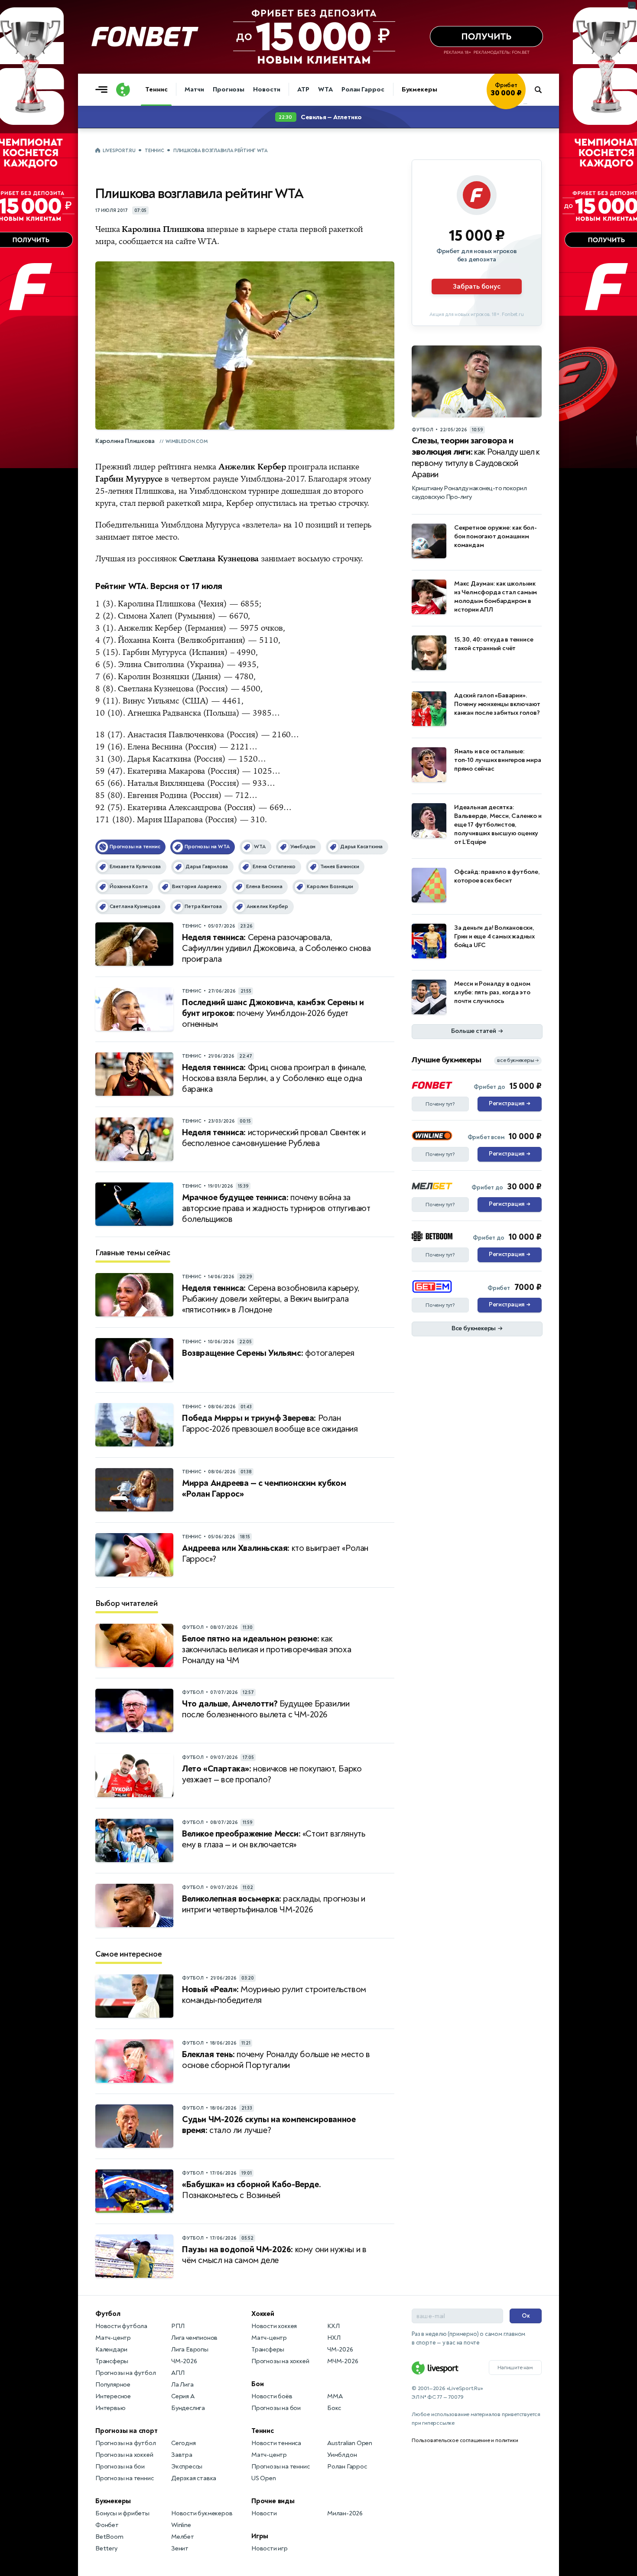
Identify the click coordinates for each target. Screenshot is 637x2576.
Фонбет (107, 2525)
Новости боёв (272, 2396)
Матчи (194, 90)
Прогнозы (229, 90)
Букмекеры (419, 90)
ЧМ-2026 (184, 2361)
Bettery (106, 2548)
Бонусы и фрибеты (122, 2513)
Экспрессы (187, 2467)
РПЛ (178, 2326)
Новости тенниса (276, 2443)
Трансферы (112, 2361)
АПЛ (178, 2373)
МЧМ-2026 (343, 2361)
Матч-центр (113, 2338)
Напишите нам (515, 2368)
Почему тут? (440, 1104)
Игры (260, 2536)
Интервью (110, 2408)
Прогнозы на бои (120, 2467)
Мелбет (183, 2537)
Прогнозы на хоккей (124, 2455)
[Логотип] (123, 90)
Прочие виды (273, 2501)
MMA (335, 2396)
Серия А (183, 2396)
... (525, 103)
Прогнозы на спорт (127, 2431)
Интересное (113, 2396)
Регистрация (509, 1104)
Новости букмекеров (202, 2513)
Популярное (113, 2385)
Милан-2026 (345, 2513)
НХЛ (334, 2338)
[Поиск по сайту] (542, 90)
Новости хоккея (274, 2326)
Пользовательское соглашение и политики (465, 2440)
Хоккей (263, 2314)
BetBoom (109, 2537)
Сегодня (184, 2443)
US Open (264, 2478)
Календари (111, 2350)
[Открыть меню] (104, 90)
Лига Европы (190, 2350)
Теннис (156, 90)
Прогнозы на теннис (124, 2478)
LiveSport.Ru (119, 151)
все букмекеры (518, 1060)
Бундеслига (188, 2408)
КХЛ (333, 2326)
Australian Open (350, 2443)
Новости (266, 90)
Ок (526, 2316)
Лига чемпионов (194, 2338)
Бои (257, 2384)
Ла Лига (182, 2385)
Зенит (180, 2548)
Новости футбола (121, 2326)
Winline (181, 2525)
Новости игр (270, 2548)
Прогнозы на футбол (125, 2373)
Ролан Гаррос (363, 90)
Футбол (108, 2314)
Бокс (334, 2408)
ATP (303, 90)
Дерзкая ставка (194, 2478)
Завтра (182, 2455)
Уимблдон (342, 2455)
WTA (325, 90)
